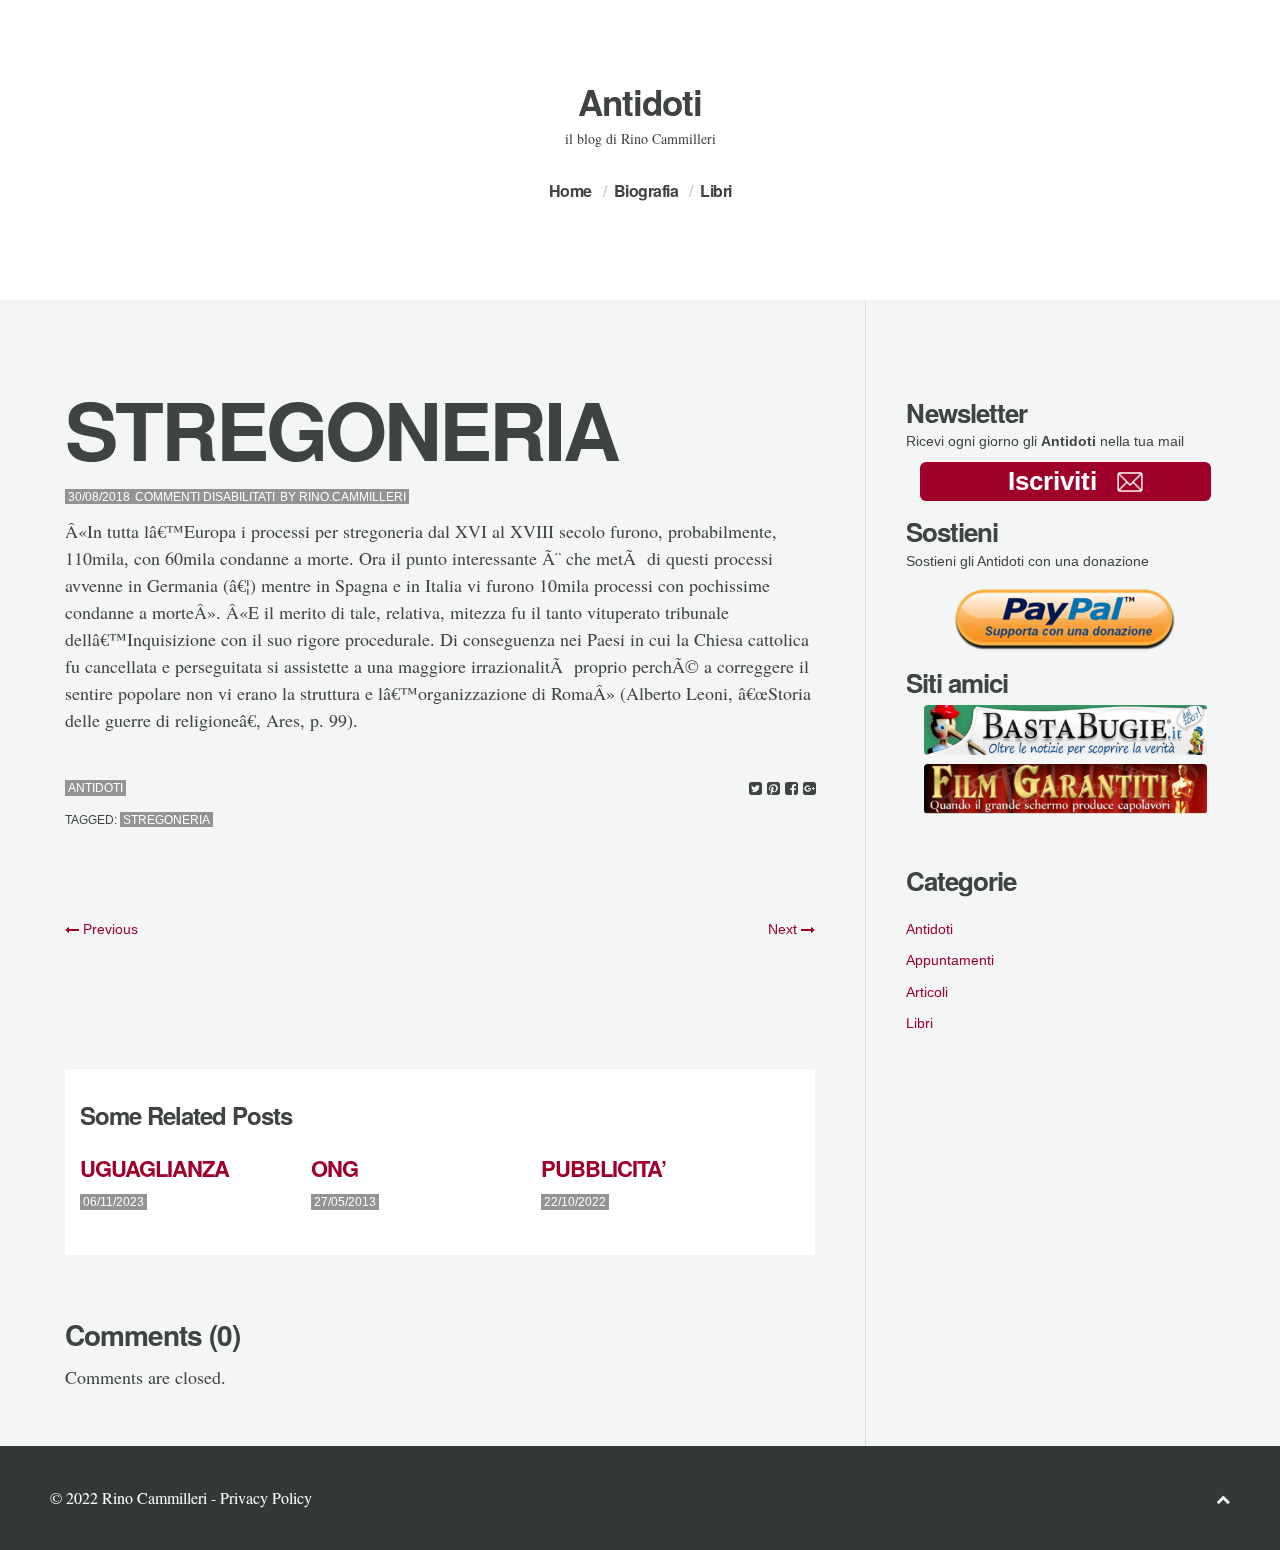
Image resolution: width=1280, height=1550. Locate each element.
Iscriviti (1052, 481)
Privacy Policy (266, 1497)
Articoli (927, 992)
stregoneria (166, 820)
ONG (334, 1168)
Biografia (646, 190)
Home (570, 190)
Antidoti (640, 102)
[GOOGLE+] (809, 788)
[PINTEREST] (773, 788)
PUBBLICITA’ (603, 1168)
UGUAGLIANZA (154, 1168)
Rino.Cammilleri (352, 497)
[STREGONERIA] (755, 788)
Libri (716, 190)
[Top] (1223, 1498)
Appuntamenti (950, 960)
